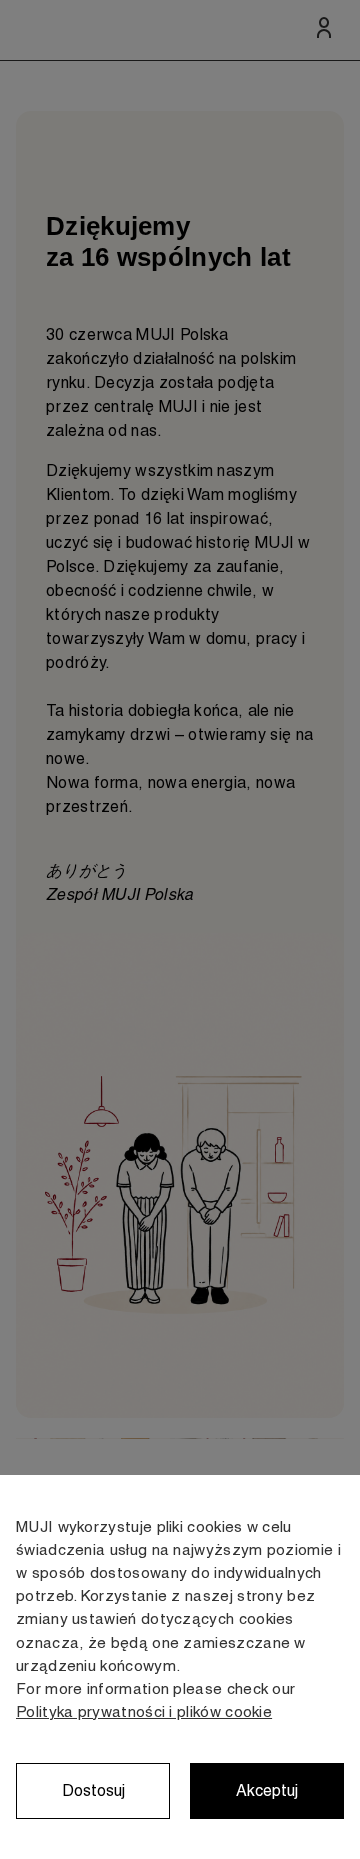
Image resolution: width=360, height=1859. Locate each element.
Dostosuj (93, 1790)
